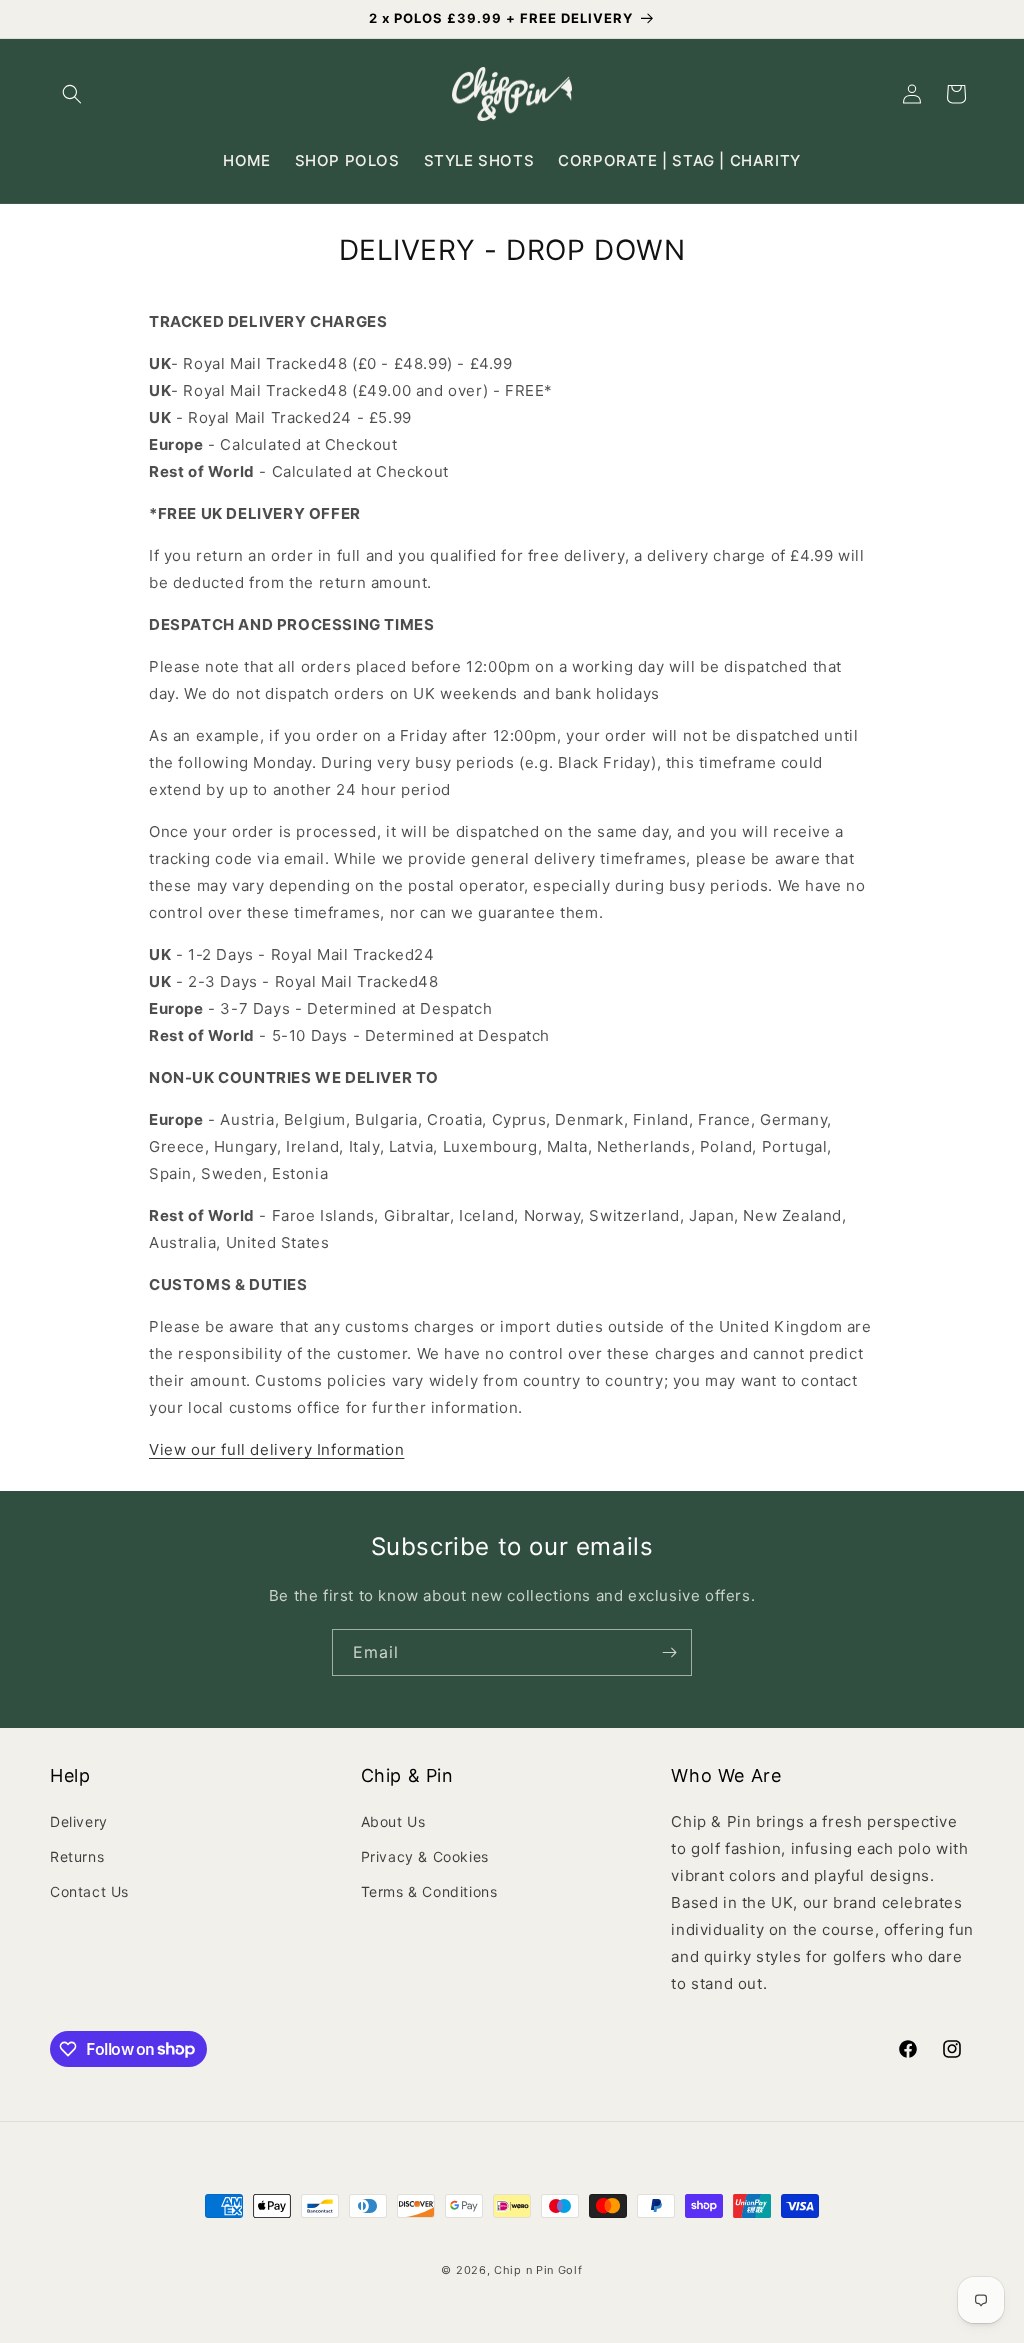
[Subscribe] (669, 1652)
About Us (393, 1821)
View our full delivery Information (276, 1449)
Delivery (79, 1821)
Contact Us (89, 1891)
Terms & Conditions (429, 1891)
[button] (72, 94)
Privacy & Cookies (425, 1856)
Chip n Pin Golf (538, 2270)
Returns (77, 1856)
